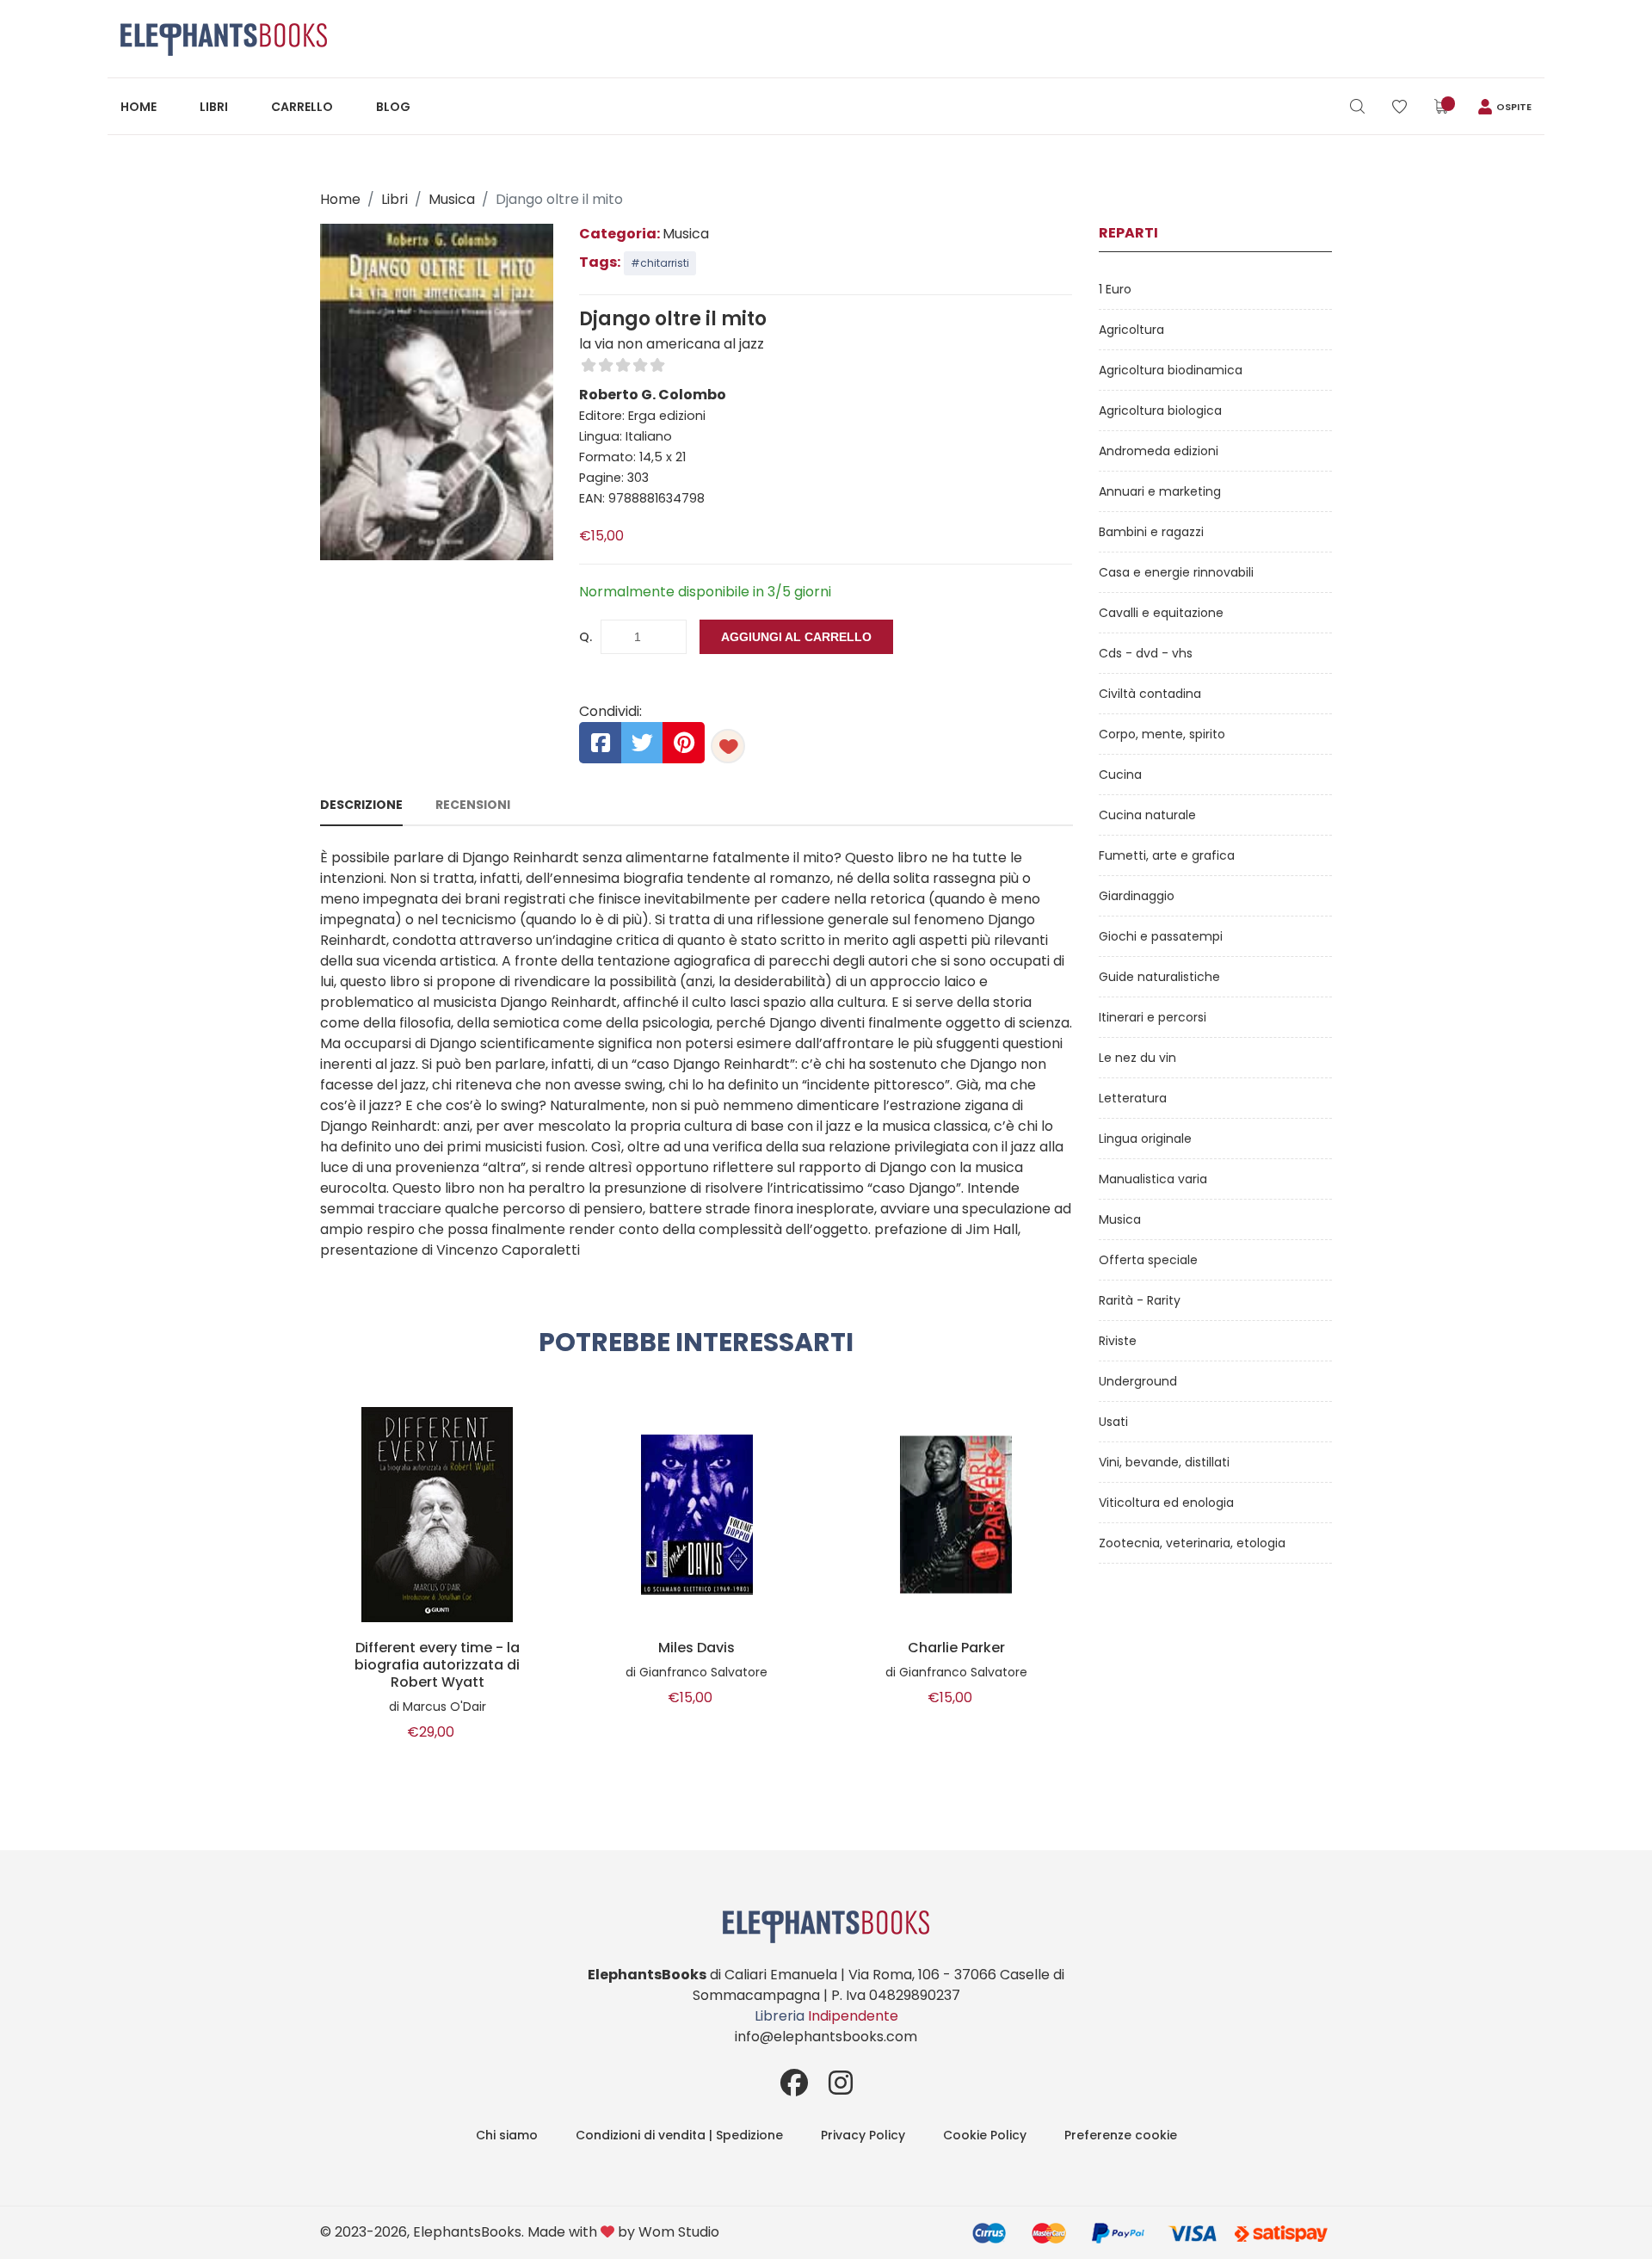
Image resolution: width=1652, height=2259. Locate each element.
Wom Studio (679, 2232)
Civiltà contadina (1150, 694)
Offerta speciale (1148, 1260)
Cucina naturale (1147, 815)
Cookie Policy (985, 2135)
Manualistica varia (1153, 1179)
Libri (214, 107)
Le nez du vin (1137, 1058)
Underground (1138, 1381)
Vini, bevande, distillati (1164, 1462)
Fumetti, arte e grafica (1167, 855)
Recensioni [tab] (473, 805)
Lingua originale (1145, 1139)
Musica (452, 199)
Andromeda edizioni (1159, 451)
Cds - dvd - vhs (1146, 653)
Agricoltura (1131, 330)
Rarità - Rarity (1140, 1300)
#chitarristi (660, 263)
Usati (1113, 1422)
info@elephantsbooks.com (826, 2037)
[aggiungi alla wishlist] (728, 746)
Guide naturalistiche (1159, 977)
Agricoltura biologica (1160, 410)
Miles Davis (697, 1648)
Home (139, 107)
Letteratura (1133, 1098)
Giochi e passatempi (1161, 936)
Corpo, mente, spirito (1162, 734)
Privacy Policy (863, 2135)
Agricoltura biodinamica (1171, 370)
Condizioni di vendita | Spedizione (679, 2135)
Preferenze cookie (1121, 2135)
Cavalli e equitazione (1161, 613)
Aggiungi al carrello (796, 637)
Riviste (1118, 1341)
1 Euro (1115, 289)
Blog (393, 107)
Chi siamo (507, 2135)
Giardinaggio (1137, 896)
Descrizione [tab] (361, 805)
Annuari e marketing (1160, 491)
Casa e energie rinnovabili (1176, 572)
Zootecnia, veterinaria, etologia (1192, 1543)
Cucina (1120, 775)
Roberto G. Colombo (653, 395)
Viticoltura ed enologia (1166, 1503)
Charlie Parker (956, 1648)
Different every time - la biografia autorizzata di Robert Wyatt (437, 1665)
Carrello (302, 107)
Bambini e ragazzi (1151, 532)
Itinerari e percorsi (1153, 1017)
